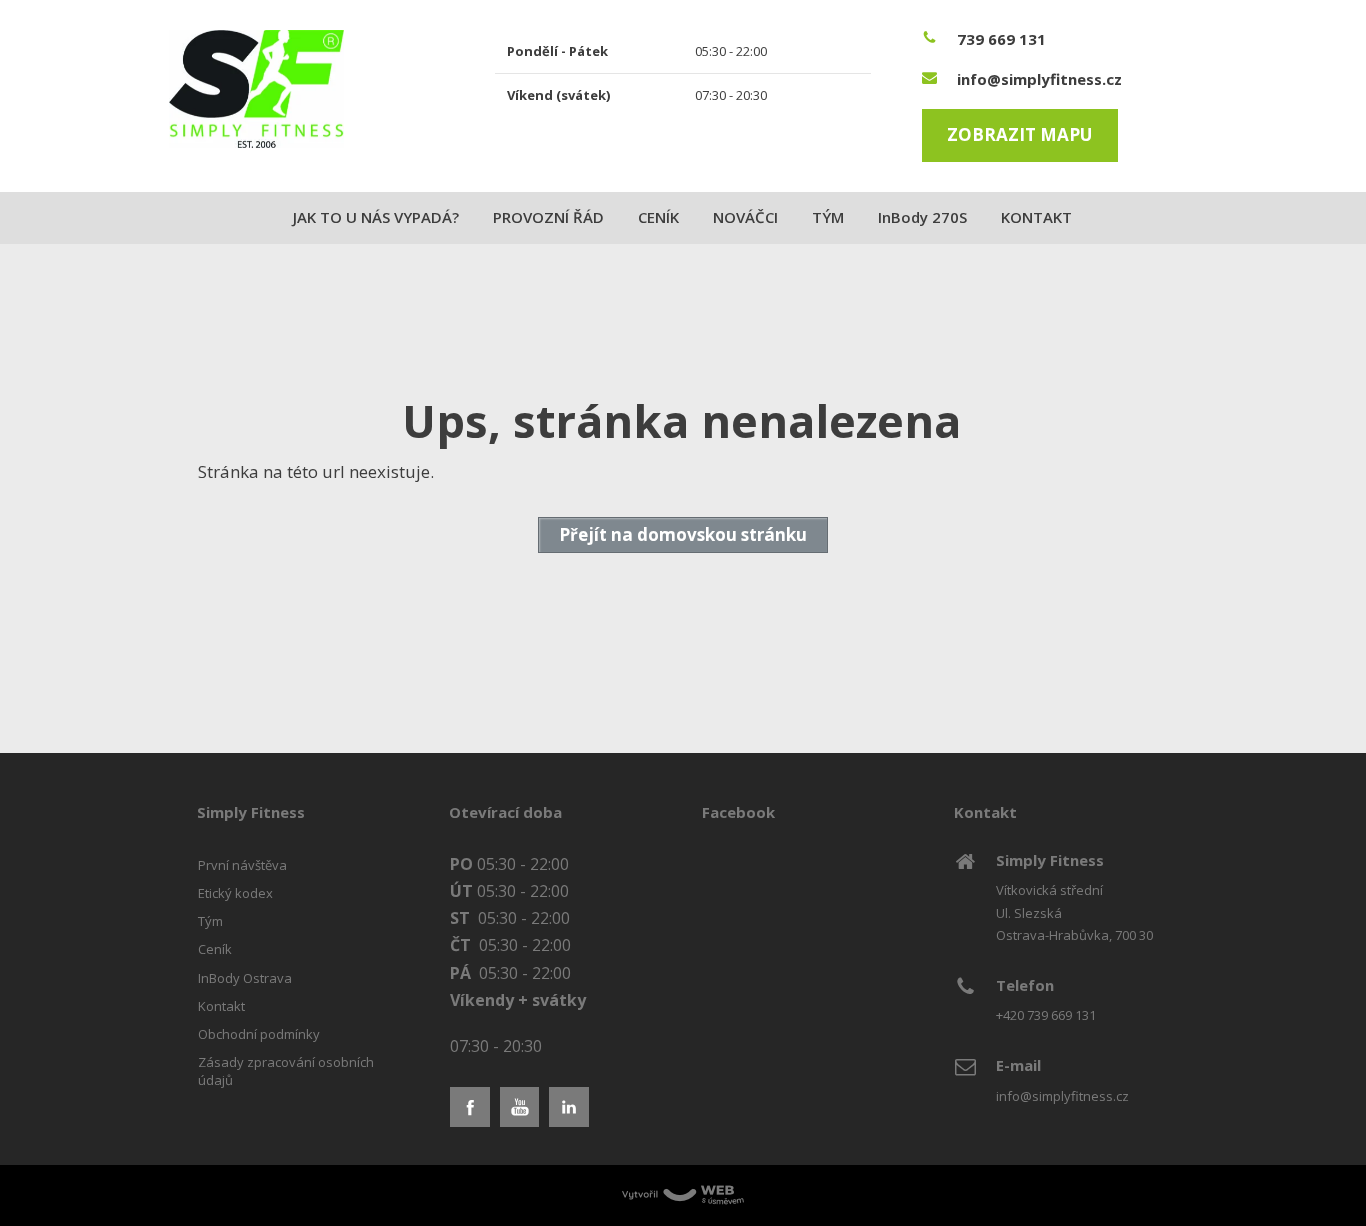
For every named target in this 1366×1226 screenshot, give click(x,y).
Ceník (215, 949)
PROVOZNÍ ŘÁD (548, 217)
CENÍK (658, 217)
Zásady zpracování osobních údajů (286, 1071)
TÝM (828, 217)
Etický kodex (235, 893)
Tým (210, 921)
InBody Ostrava (245, 978)
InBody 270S (922, 217)
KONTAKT (1036, 217)
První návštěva (242, 865)
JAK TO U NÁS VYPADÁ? (376, 217)
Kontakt (221, 1006)
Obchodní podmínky (259, 1034)
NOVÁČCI (745, 217)
